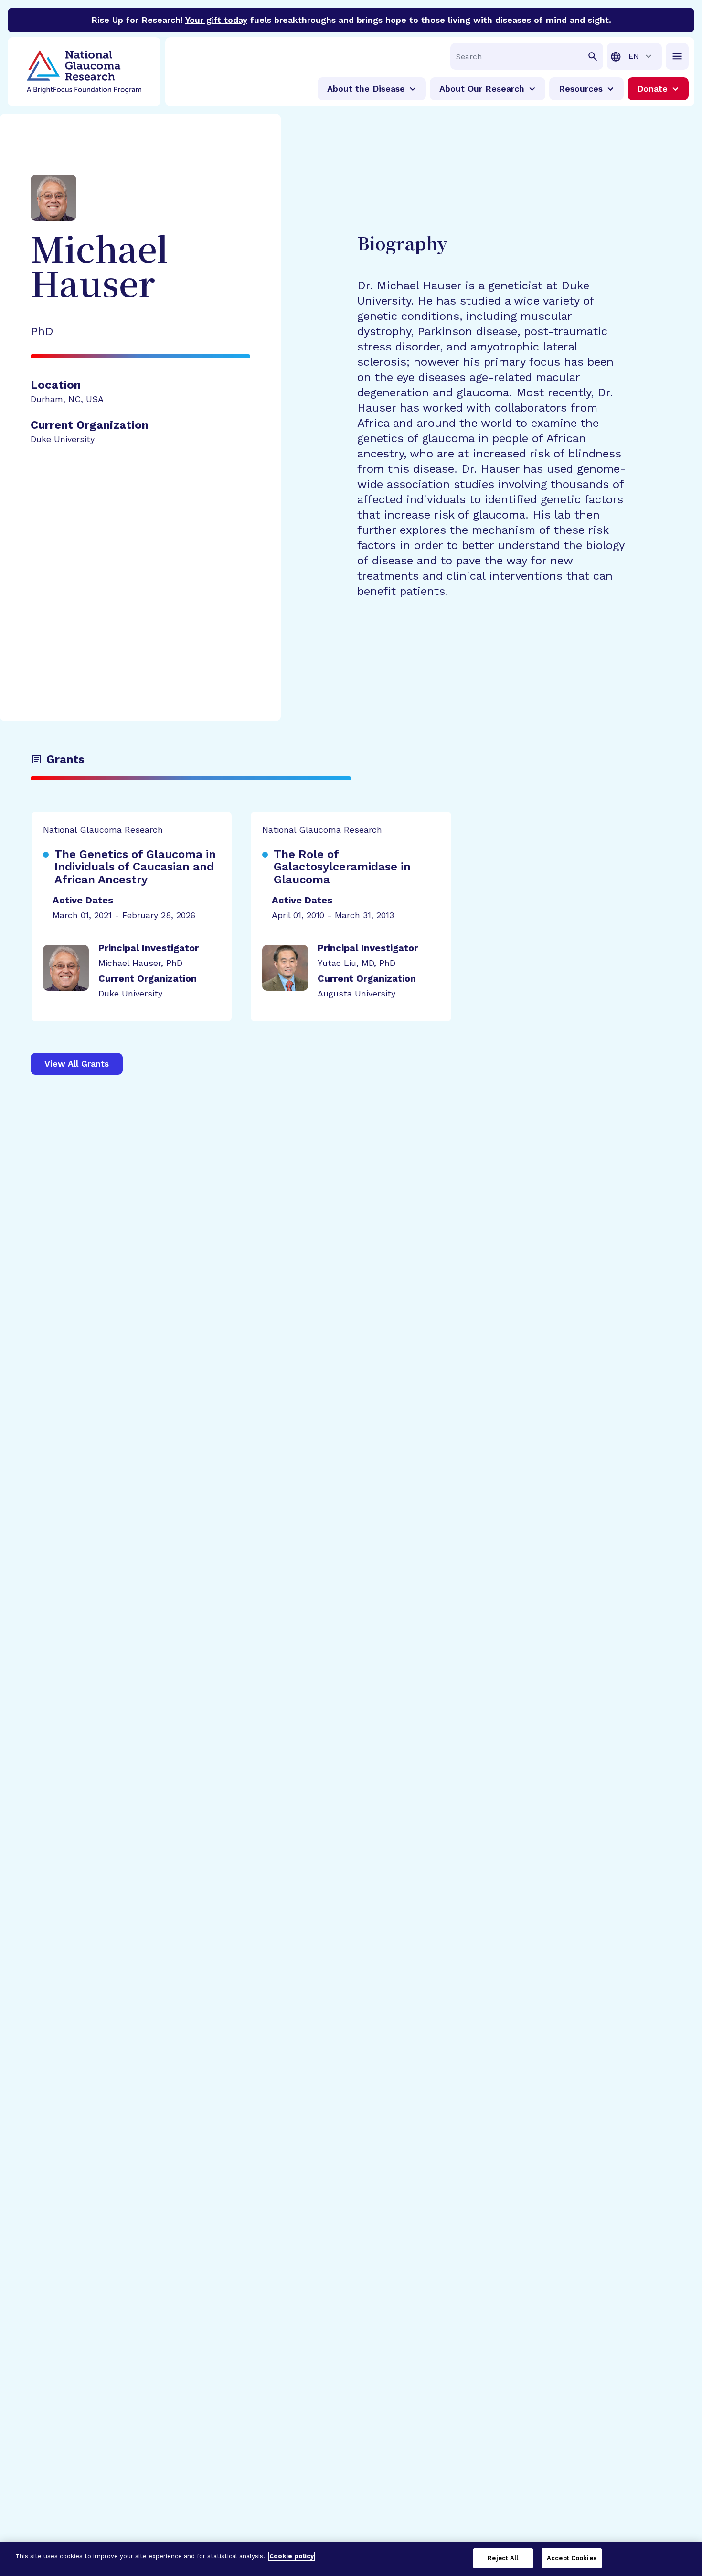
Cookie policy (292, 2556)
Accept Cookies (572, 2558)
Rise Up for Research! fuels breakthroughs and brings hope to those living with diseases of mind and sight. (351, 20)
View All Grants (77, 1064)
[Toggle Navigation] (677, 56)
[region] (351, 2559)
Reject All (503, 2558)
